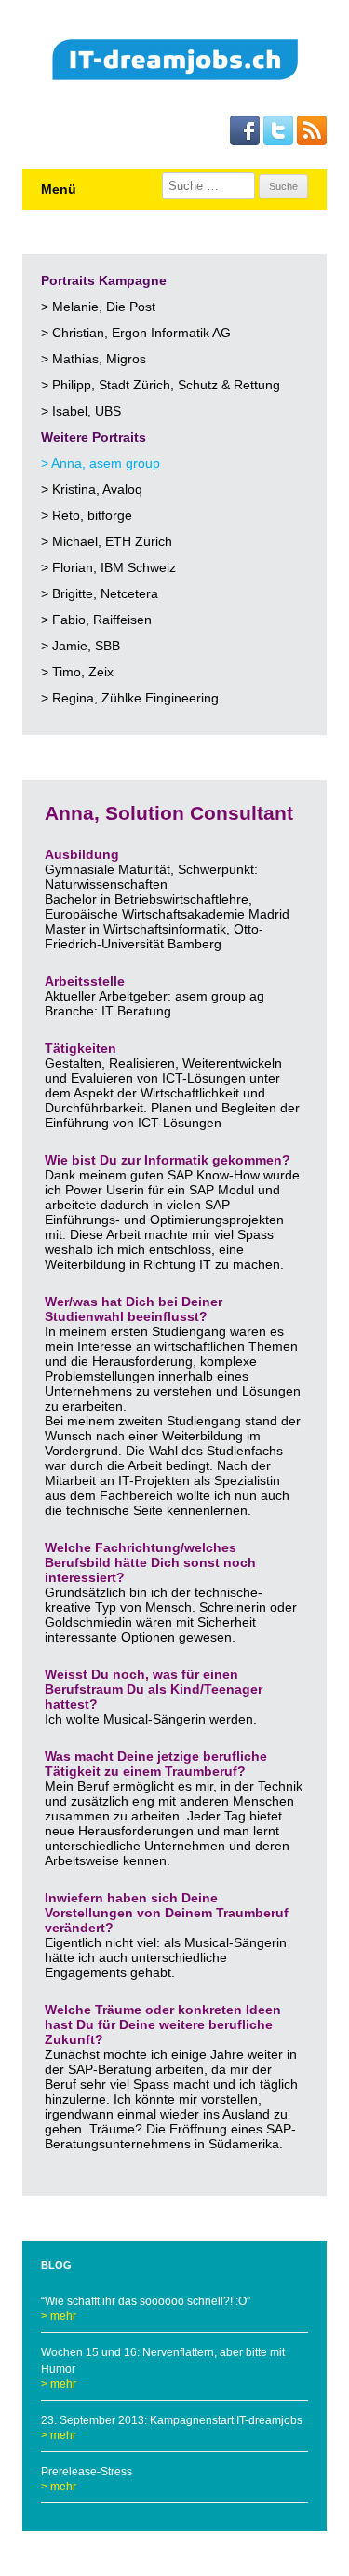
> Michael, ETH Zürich (107, 541)
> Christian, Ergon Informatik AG (136, 333)
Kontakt (223, 158)
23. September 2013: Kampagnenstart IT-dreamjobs (172, 2420)
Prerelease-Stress (87, 2472)
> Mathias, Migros (94, 359)
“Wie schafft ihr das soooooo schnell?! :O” (146, 2301)
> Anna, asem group (101, 463)
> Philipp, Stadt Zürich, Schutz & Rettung (161, 385)
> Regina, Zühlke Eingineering (130, 698)
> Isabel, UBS (81, 411)
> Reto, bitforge (87, 515)
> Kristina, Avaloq (92, 489)
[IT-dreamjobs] (175, 62)
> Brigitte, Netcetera (100, 593)
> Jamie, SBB (81, 646)
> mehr (59, 2316)
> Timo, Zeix (77, 672)
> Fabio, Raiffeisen (96, 620)
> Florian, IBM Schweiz (108, 567)
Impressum (305, 158)
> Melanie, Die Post (98, 307)
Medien (261, 158)
